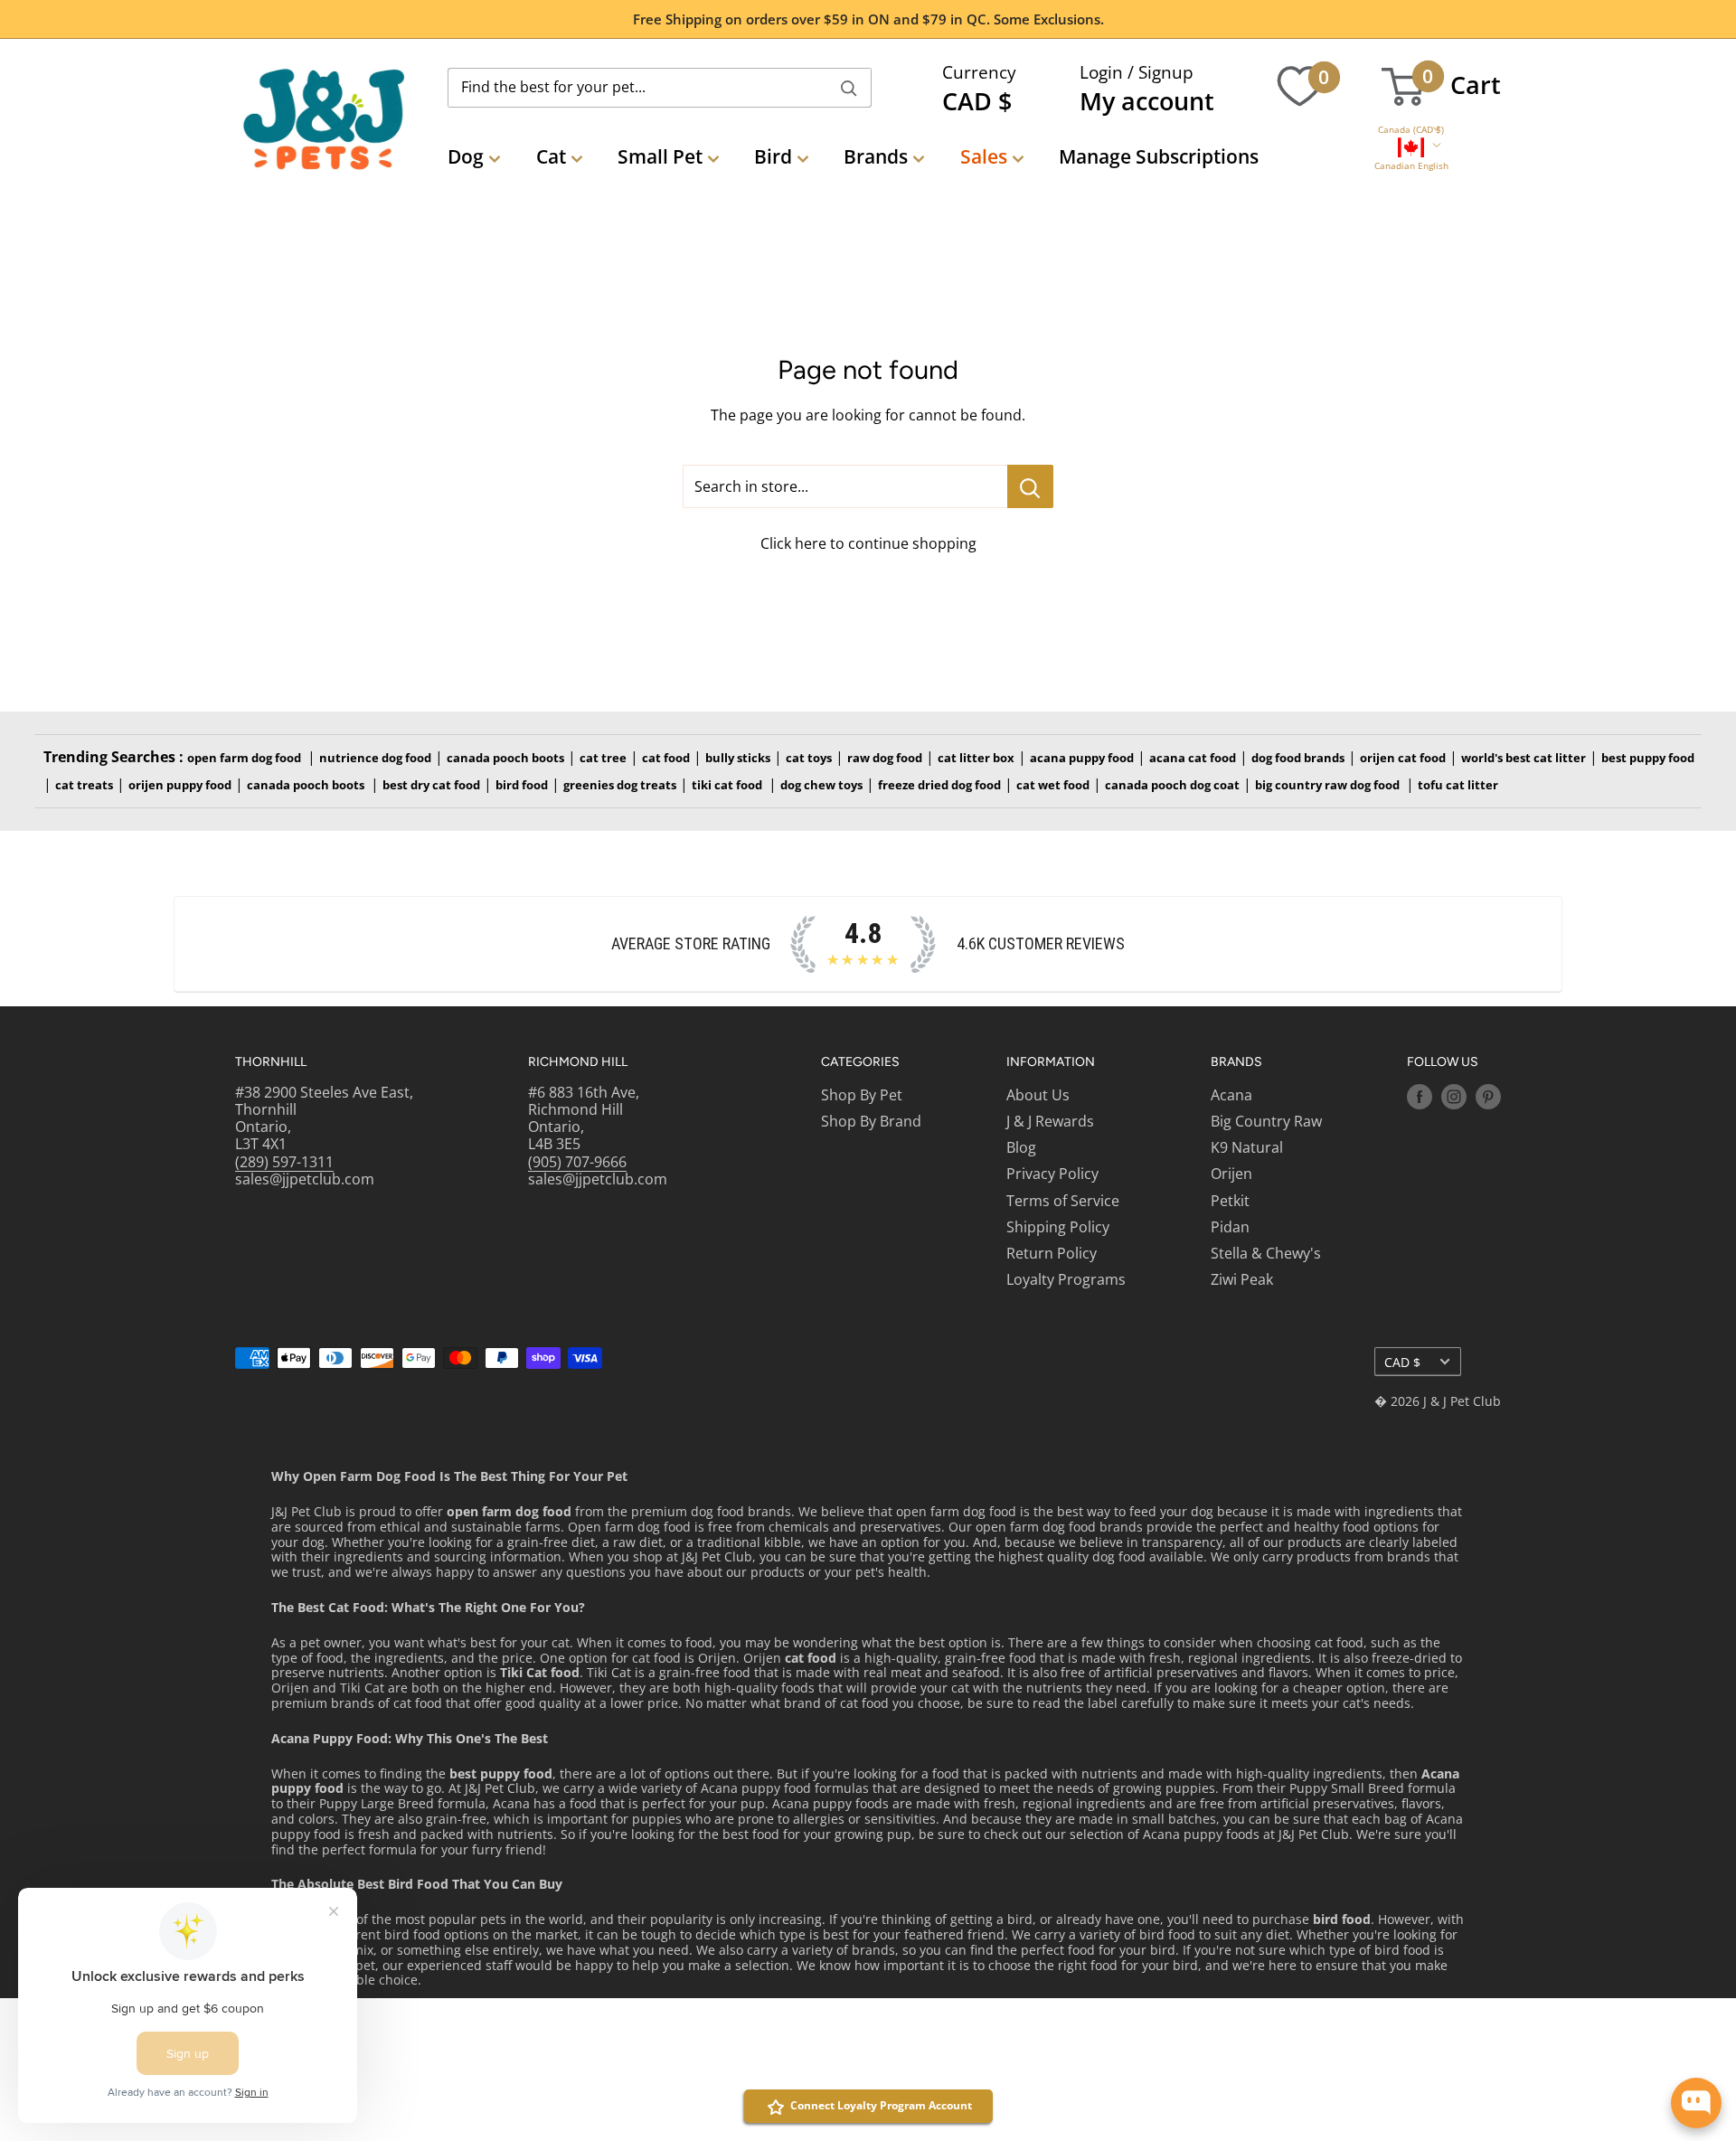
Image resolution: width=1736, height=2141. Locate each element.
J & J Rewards (1050, 1121)
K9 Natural (1247, 1147)
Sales (984, 156)
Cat (551, 156)
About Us (1038, 1095)
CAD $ (1402, 1362)
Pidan (1230, 1227)
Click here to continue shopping (868, 543)
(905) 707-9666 (577, 1162)
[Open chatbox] (1696, 2103)
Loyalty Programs (1066, 1279)
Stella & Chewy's (1266, 1253)
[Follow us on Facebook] (1420, 1097)
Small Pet (660, 156)
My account (1147, 101)
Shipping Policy (1058, 1227)
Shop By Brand (871, 1121)
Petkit (1230, 1201)
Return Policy (1052, 1253)
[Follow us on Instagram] (1454, 1097)
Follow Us (1443, 1062)
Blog (1021, 1147)
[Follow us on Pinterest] (1488, 1097)
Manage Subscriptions (1159, 156)
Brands (876, 156)
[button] (1411, 130)
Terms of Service (1063, 1201)
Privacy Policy (1052, 1174)
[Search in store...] (1030, 486)
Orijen (1231, 1174)
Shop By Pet (862, 1095)
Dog (466, 156)
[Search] (849, 88)
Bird (773, 156)
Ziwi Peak (1242, 1279)
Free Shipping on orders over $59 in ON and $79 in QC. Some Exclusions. (868, 19)
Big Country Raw (1266, 1121)
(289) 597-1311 (284, 1162)
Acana (1231, 1095)
